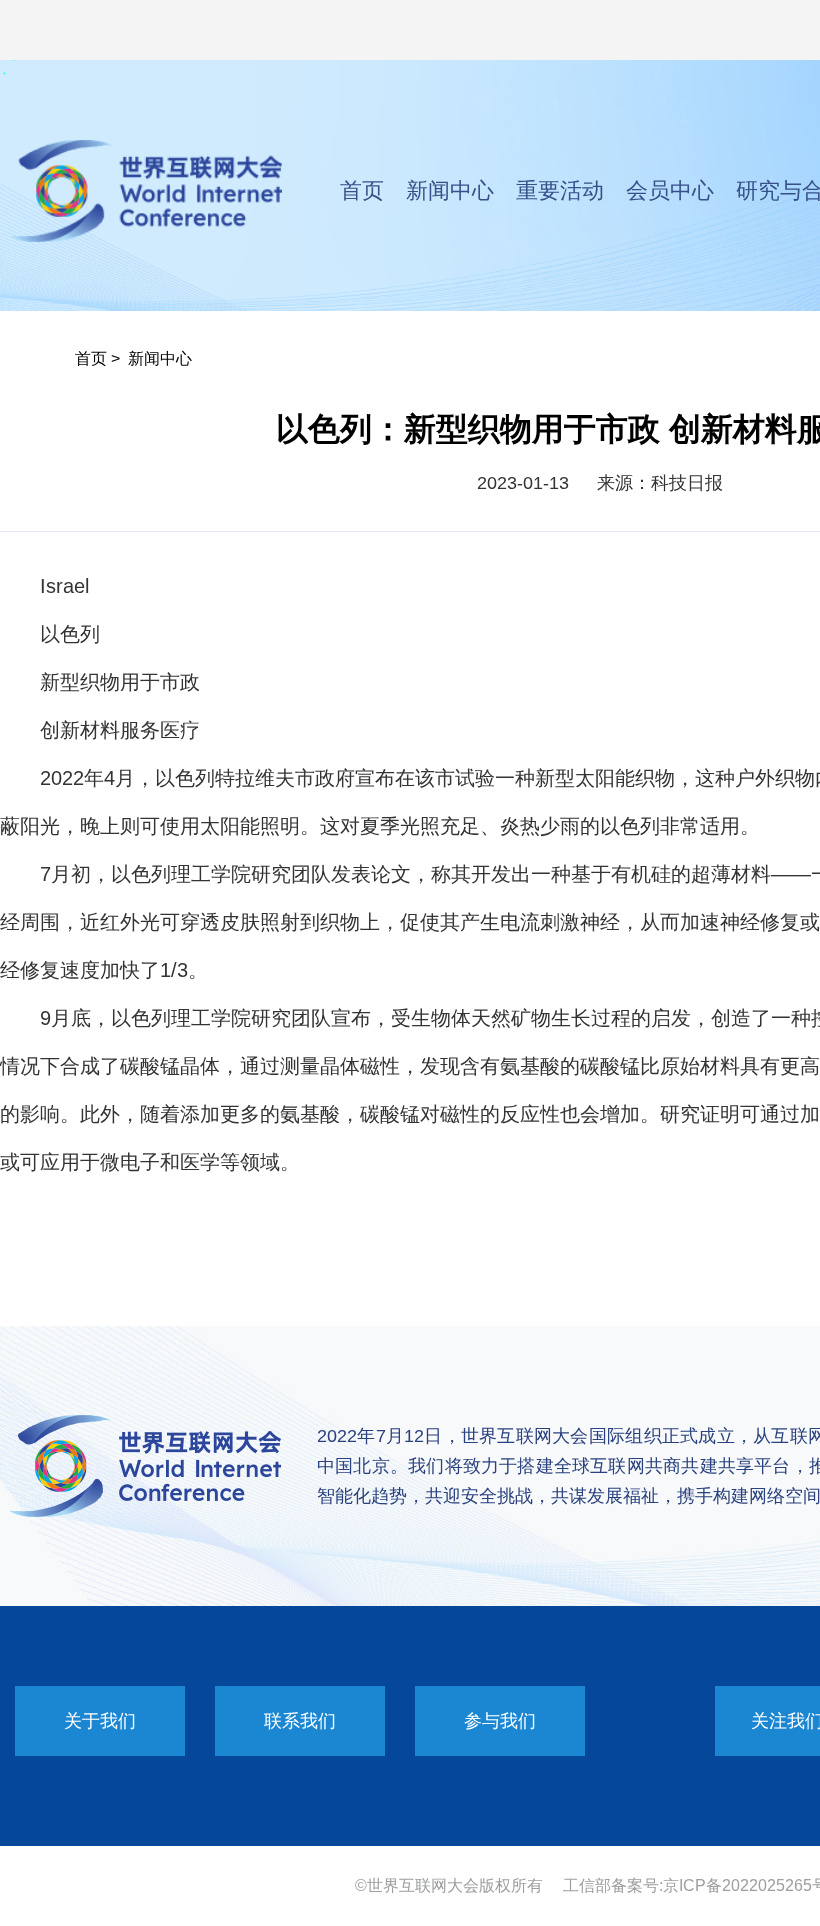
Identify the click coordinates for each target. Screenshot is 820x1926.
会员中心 (670, 190)
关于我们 (100, 1721)
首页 (362, 190)
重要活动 (560, 190)
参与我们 (500, 1721)
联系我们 (300, 1721)
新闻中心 (450, 190)
